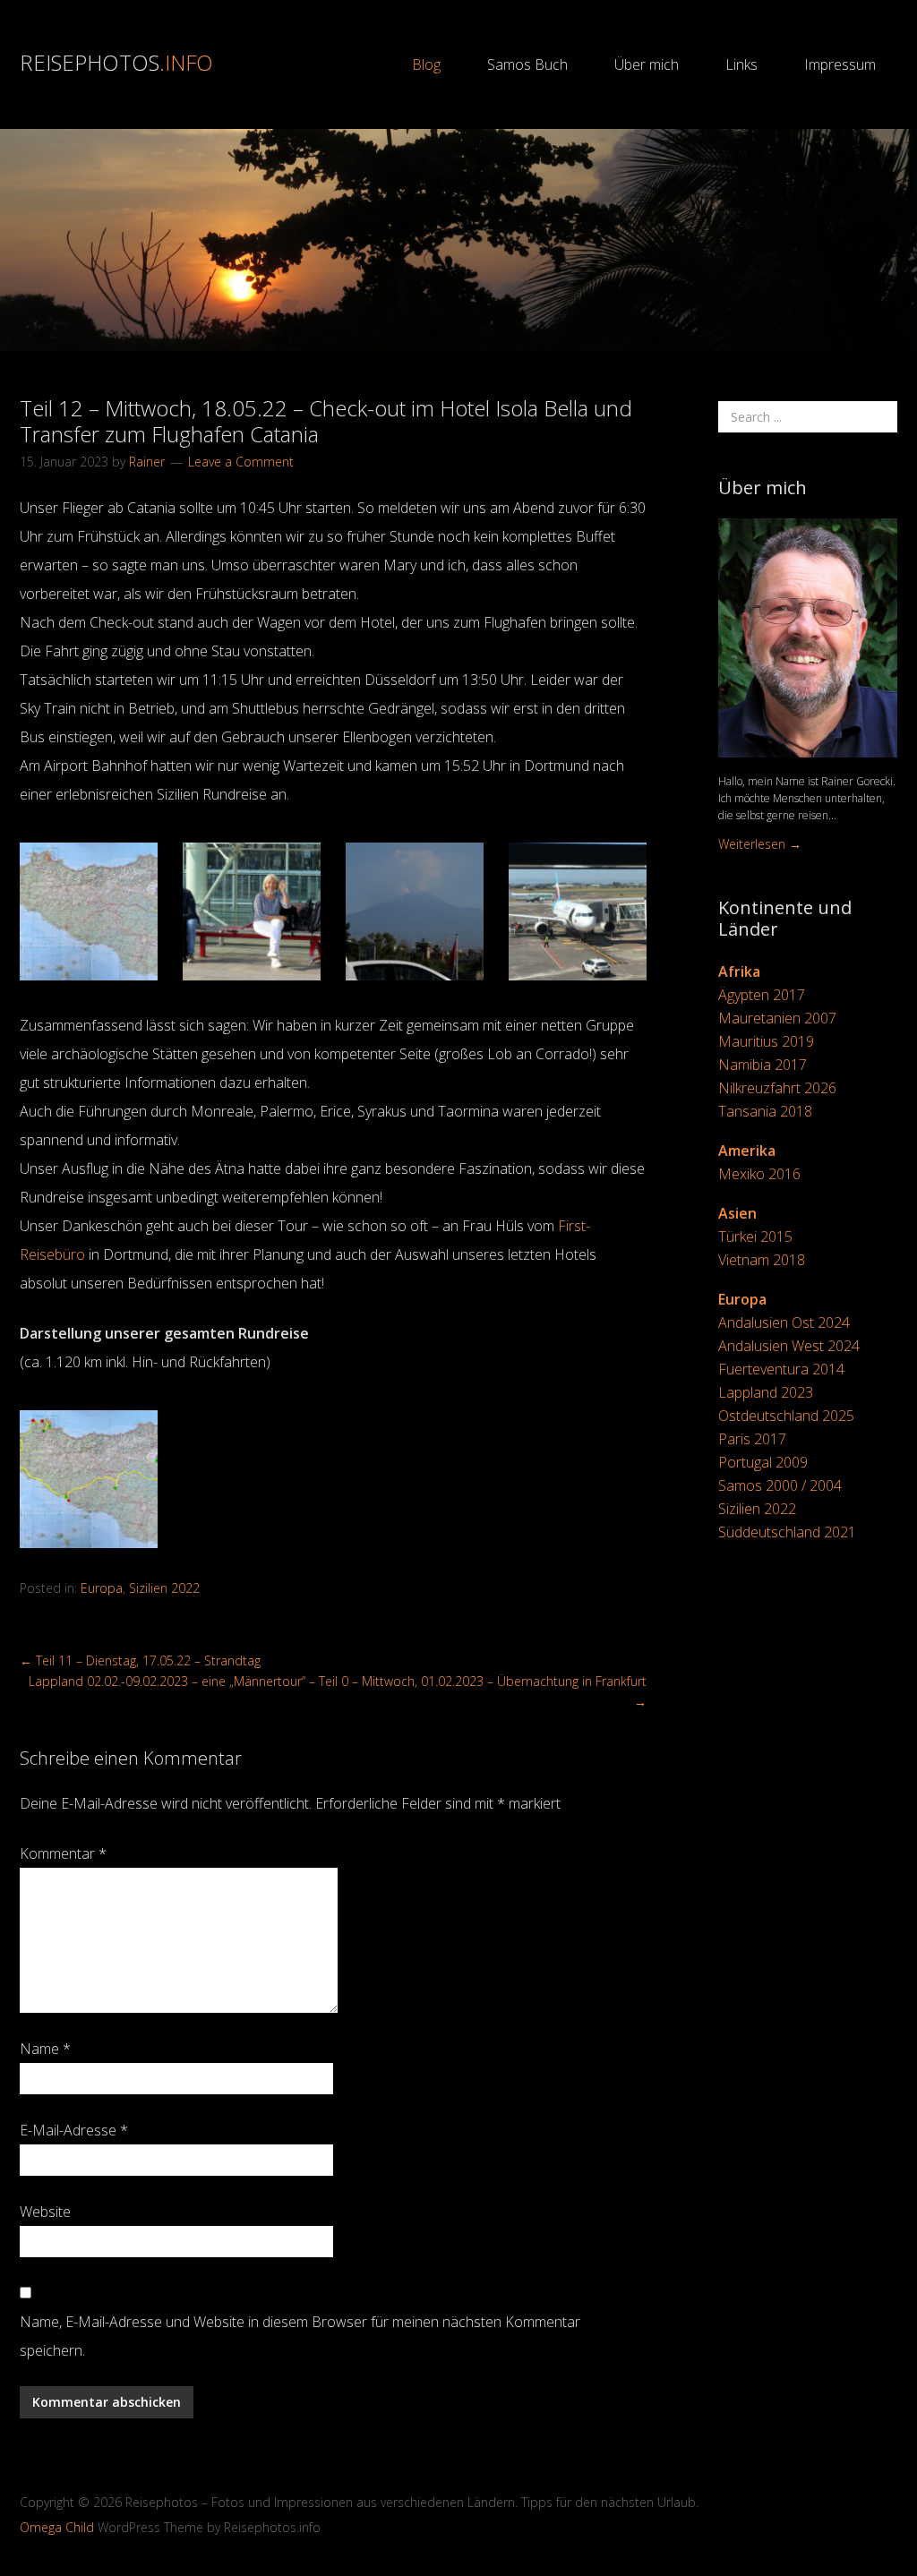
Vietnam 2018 (762, 1260)
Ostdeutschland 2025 (786, 1416)
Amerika (747, 1151)
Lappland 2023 (766, 1392)
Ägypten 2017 (762, 995)
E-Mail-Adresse (74, 2130)
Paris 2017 (752, 1439)
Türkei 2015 (755, 1237)
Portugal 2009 (763, 1462)
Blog (426, 64)
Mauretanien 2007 (777, 1018)
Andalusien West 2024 (789, 1346)
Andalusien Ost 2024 (784, 1322)
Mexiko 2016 (759, 1174)
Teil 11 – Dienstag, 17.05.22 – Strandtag (140, 1660)
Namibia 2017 (763, 1065)
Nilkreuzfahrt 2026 (777, 1088)
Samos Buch (527, 64)
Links (741, 64)
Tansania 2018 (765, 1111)
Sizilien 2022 (164, 1588)
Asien (737, 1213)
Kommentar (63, 1853)
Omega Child (57, 2527)
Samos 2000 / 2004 (780, 1485)
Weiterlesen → (760, 844)
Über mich (647, 64)
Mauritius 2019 (766, 1041)
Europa (102, 1588)
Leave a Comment (241, 462)
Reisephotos (116, 62)
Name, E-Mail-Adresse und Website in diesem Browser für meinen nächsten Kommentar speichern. (300, 2336)
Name (45, 2049)
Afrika (739, 971)
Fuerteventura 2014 (781, 1369)
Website (45, 2212)
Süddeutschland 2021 (787, 1532)
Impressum (840, 64)
